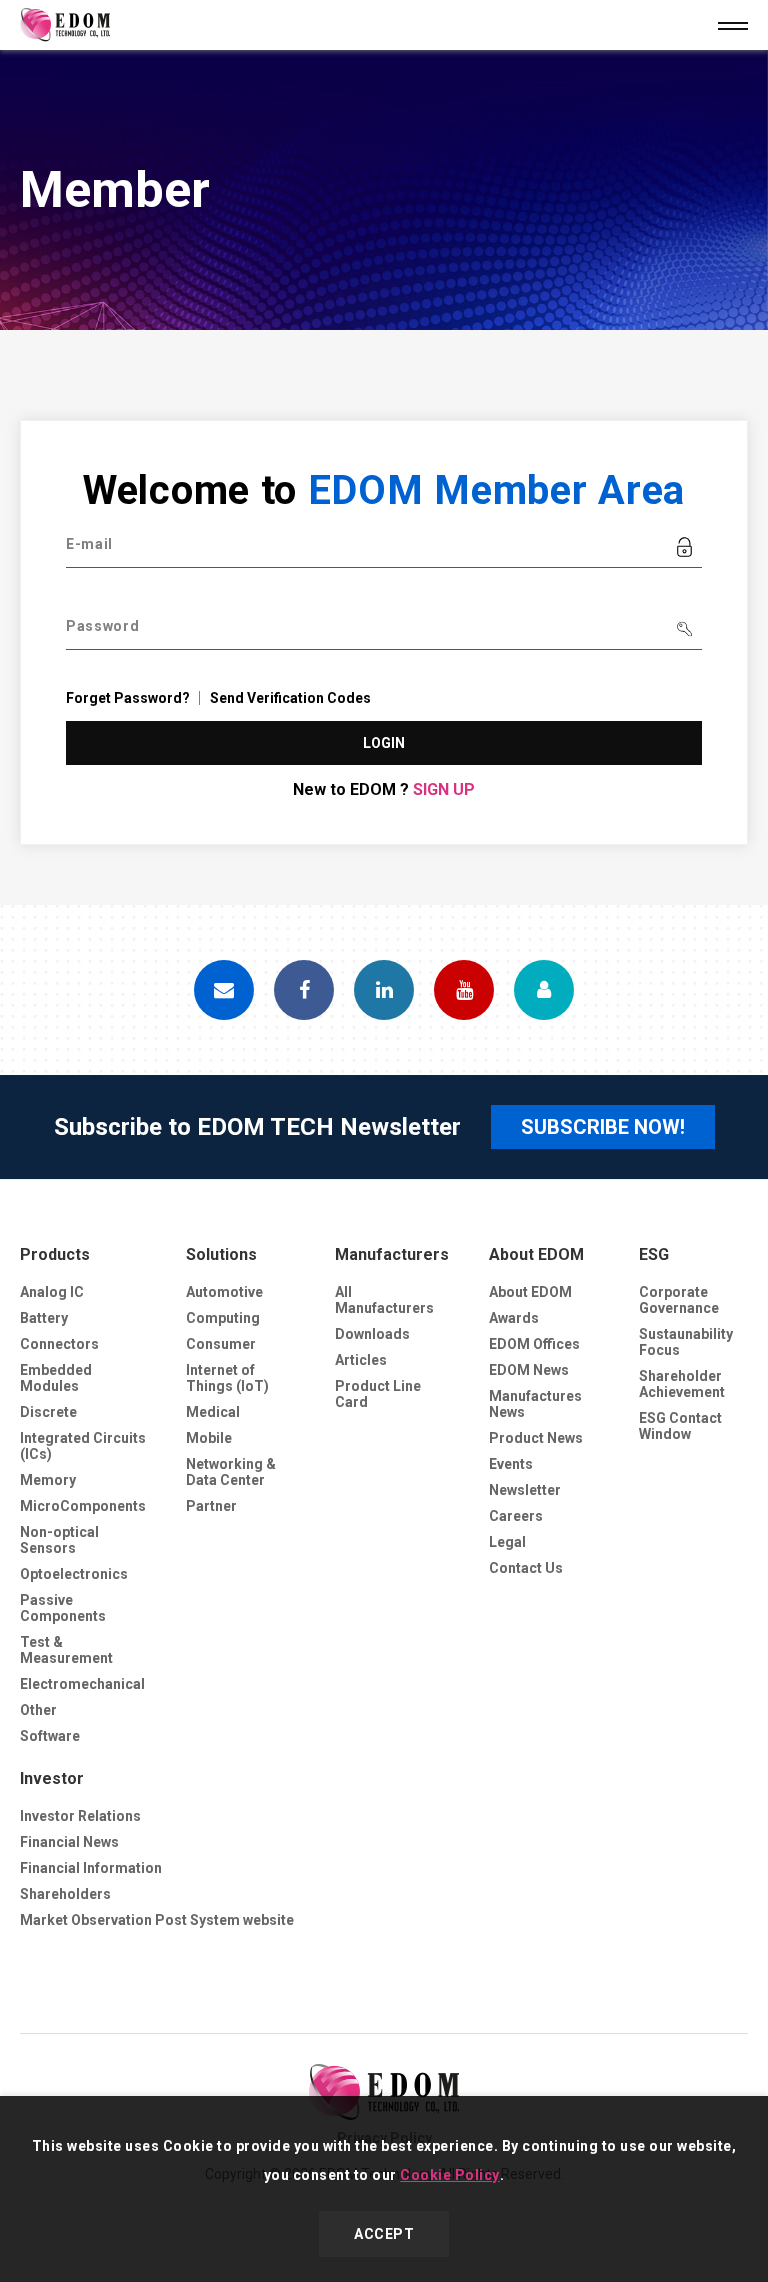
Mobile (209, 1438)
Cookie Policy (450, 2175)
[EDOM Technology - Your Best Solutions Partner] (384, 2092)
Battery (44, 1318)
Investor (52, 1778)
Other (38, 1710)
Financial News (69, 1842)
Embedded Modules (56, 1378)
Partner (211, 1506)
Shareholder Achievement (682, 1384)
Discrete (48, 1412)
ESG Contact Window (680, 1426)
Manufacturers (392, 1254)
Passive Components (63, 1608)
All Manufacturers (384, 1300)
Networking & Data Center (231, 1472)
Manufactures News (535, 1404)
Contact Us (526, 1568)
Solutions (221, 1254)
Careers (516, 1516)
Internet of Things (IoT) (227, 1378)
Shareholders (65, 1894)
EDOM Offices (534, 1344)
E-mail (89, 544)
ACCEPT (384, 2234)
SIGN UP (444, 789)
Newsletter (525, 1490)
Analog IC (52, 1292)
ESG (654, 1254)
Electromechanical (82, 1684)
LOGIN (384, 743)
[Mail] (224, 990)
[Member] (544, 990)
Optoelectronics (74, 1574)
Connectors (59, 1344)
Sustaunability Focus (686, 1342)
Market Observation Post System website (157, 1920)
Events (511, 1464)
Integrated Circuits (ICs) (83, 1446)
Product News (536, 1438)
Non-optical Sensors (59, 1540)
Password (103, 626)
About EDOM (536, 1254)
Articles (361, 1360)
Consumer (221, 1344)
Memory (48, 1480)
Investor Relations (80, 1816)
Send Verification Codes (290, 698)
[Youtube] (464, 990)
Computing (223, 1318)
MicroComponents (83, 1506)
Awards (514, 1318)
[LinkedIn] (384, 990)
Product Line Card (378, 1394)
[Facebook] (304, 990)
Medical (213, 1412)
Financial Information (91, 1868)
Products (55, 1254)
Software (50, 1736)
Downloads (372, 1334)
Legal (507, 1542)
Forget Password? (128, 698)
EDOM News (529, 1370)
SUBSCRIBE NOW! (603, 1127)
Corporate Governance (679, 1300)
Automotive (224, 1292)
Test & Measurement (66, 1650)
